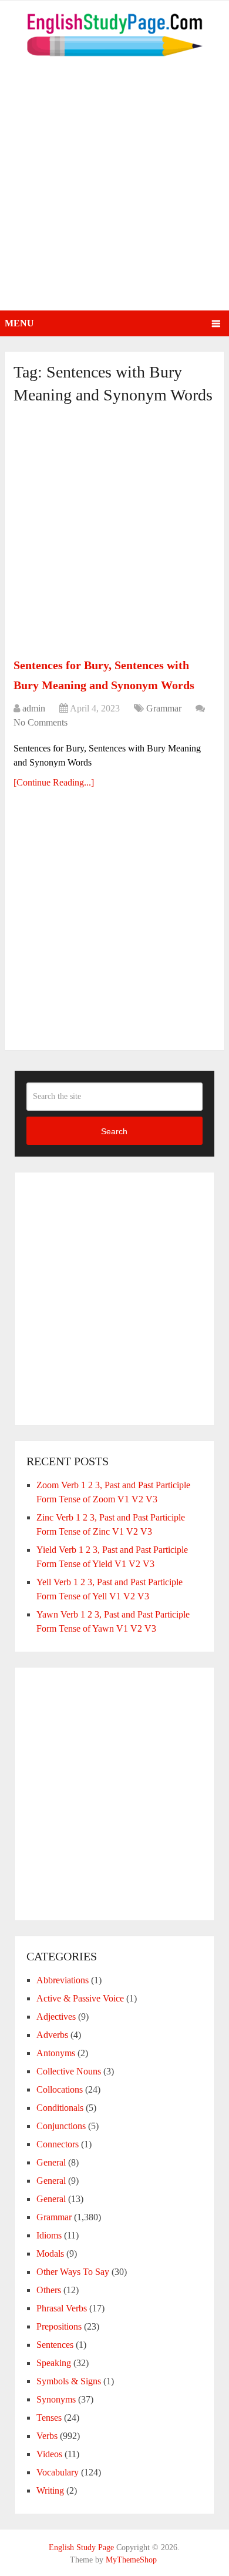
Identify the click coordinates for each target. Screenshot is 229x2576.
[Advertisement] (114, 190)
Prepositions (59, 2326)
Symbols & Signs (69, 2381)
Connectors (58, 2144)
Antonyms (56, 2053)
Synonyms (56, 2399)
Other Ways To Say (73, 2272)
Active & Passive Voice (80, 1998)
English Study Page (81, 2547)
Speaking (54, 2363)
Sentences (55, 2345)
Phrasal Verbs (62, 2308)
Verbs (47, 2436)
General (51, 2162)
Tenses (49, 2418)
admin (34, 708)
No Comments (41, 722)
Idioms (49, 2235)
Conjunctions (61, 2126)
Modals (50, 2253)
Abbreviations (63, 1980)
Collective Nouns (69, 2071)
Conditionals (60, 2108)
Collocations (60, 2089)
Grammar (164, 708)
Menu (19, 323)
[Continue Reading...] (54, 782)
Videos (49, 2454)
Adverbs (52, 2035)
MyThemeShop (131, 2560)
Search (114, 1131)
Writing (50, 2490)
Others (49, 2290)
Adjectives (56, 2017)
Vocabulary (58, 2472)
